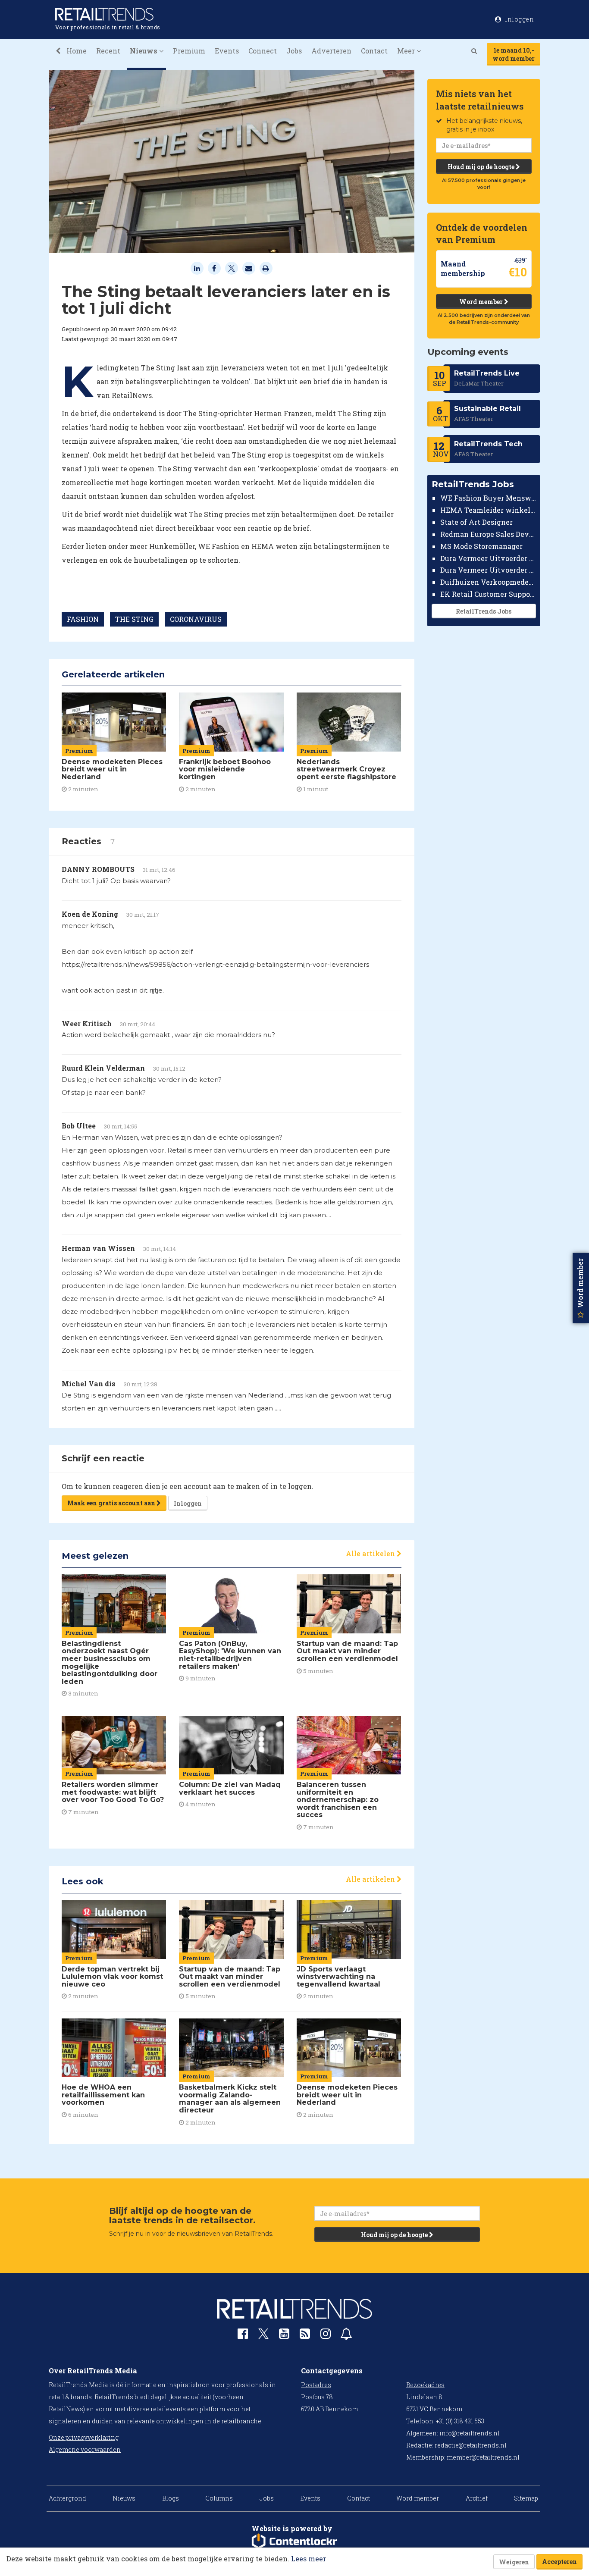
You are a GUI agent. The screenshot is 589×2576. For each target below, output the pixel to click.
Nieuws (124, 2498)
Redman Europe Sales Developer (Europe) (488, 534)
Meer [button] (407, 51)
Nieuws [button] (144, 51)
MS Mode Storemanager (481, 546)
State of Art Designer (476, 522)
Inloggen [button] (519, 19)
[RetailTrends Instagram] (326, 2336)
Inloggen (188, 1503)
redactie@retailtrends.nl (471, 2445)
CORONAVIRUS (196, 619)
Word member (482, 302)
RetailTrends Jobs (484, 611)
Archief (477, 2498)
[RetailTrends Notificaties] (346, 2336)
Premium (189, 51)
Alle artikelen (371, 1553)
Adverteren (331, 51)
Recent (108, 51)
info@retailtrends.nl (470, 2433)
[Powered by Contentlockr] (294, 2542)
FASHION (83, 619)
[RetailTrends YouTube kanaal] (284, 2336)
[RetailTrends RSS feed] (305, 2336)
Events (227, 51)
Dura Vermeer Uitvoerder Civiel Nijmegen (488, 570)
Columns (219, 2498)
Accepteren (559, 2562)
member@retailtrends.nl (483, 2457)
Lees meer (309, 2559)
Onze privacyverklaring (84, 2437)
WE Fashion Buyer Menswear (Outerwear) (488, 498)
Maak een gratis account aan (112, 1503)
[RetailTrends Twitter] (263, 2336)
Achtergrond (67, 2498)
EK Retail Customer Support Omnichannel (488, 594)
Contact (374, 51)
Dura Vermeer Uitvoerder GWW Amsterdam (488, 558)
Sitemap (526, 2498)
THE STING (134, 619)
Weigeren (514, 2562)
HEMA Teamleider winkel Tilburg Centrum (488, 510)
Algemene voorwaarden (85, 2449)
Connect (263, 51)
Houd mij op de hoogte (482, 167)
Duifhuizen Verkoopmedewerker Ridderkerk (488, 582)
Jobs (294, 51)
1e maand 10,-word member (514, 54)
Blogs (171, 2498)
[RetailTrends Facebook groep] (243, 2336)
